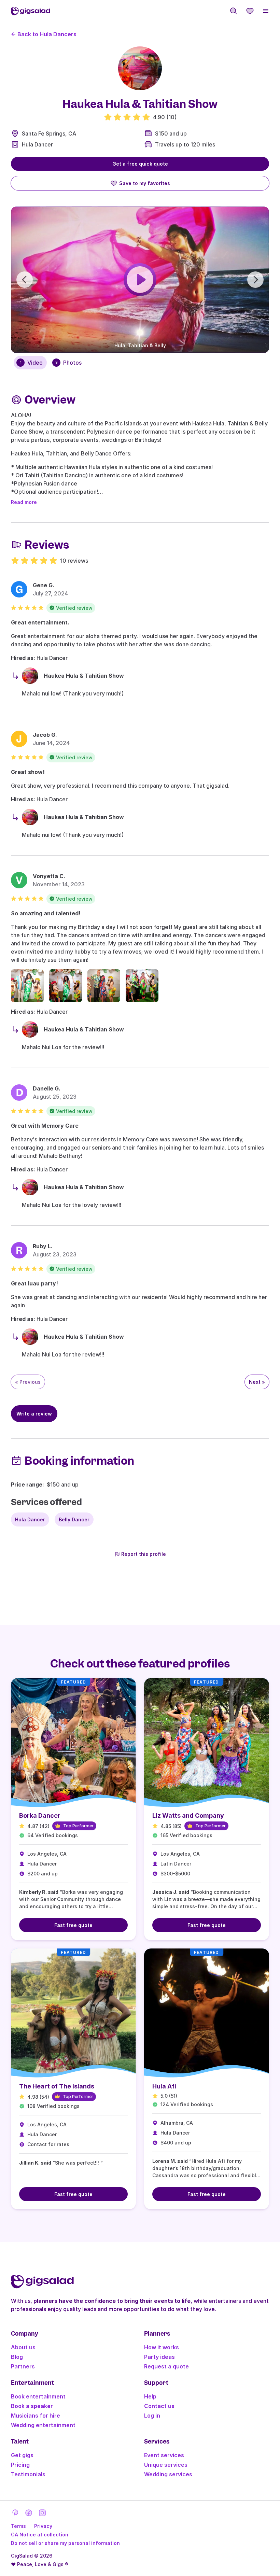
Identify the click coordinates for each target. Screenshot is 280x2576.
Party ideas (159, 2357)
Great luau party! (34, 1283)
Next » (257, 1382)
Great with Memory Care (45, 1126)
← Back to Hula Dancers (44, 34)
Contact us (159, 2406)
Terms (18, 2526)
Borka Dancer (40, 1815)
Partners (23, 2366)
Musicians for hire (36, 2416)
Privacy (43, 2526)
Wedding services (168, 2474)
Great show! (28, 772)
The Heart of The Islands (57, 2086)
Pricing (20, 2465)
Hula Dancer (37, 144)
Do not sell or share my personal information (65, 2543)
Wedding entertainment (43, 2425)
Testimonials (28, 2474)
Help (150, 2396)
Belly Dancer (74, 1519)
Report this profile (144, 1554)
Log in (152, 2416)
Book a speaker (32, 2406)
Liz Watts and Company (188, 1815)
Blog (17, 2357)
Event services (164, 2455)
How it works (162, 2347)
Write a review (34, 1414)
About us (23, 2347)
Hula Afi (164, 2086)
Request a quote (166, 2366)
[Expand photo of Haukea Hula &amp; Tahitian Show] (140, 68)
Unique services (166, 2465)
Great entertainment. (40, 622)
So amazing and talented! (46, 913)
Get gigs (22, 2455)
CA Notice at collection (40, 2535)
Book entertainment (38, 2396)
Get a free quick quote (140, 164)
